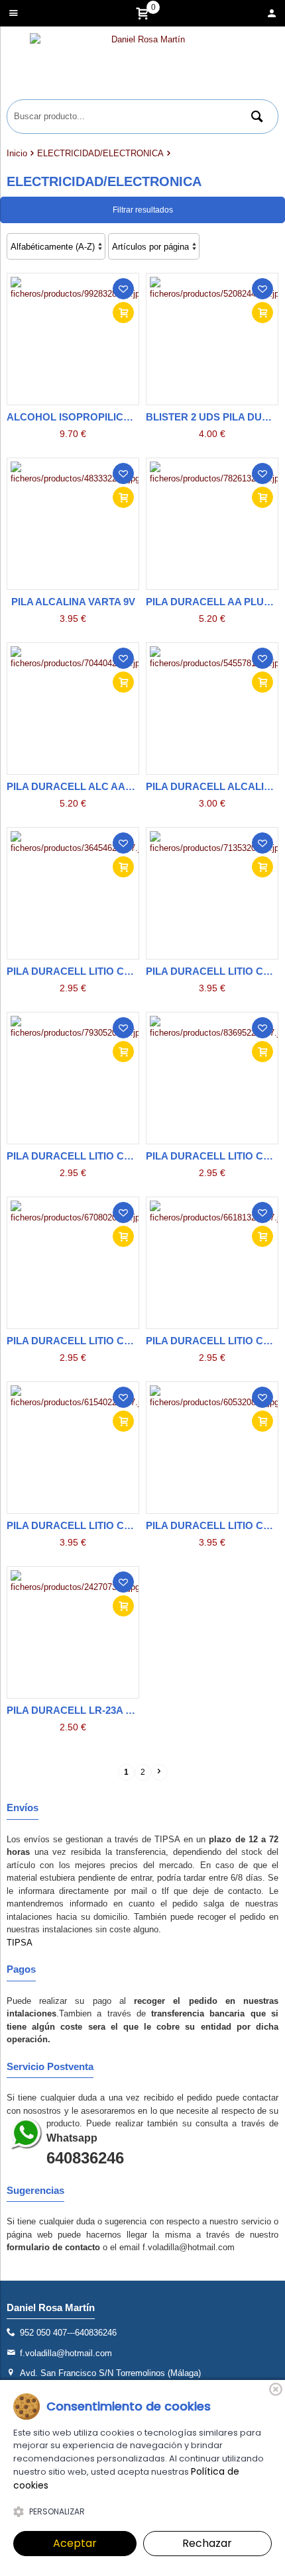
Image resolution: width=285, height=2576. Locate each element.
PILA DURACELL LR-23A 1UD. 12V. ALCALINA (115, 1710)
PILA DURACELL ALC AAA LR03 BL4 (93, 786)
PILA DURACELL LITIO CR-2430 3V (88, 1525)
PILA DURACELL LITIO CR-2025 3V (88, 1341)
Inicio (17, 153)
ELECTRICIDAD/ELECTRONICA (100, 153)
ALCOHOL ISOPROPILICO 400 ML (87, 417)
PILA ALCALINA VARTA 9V (73, 602)
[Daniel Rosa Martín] (142, 66)
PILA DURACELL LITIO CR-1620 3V (88, 1156)
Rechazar (207, 2543)
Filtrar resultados (143, 210)
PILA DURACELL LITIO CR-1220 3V (88, 971)
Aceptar (75, 2543)
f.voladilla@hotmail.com (66, 2353)
